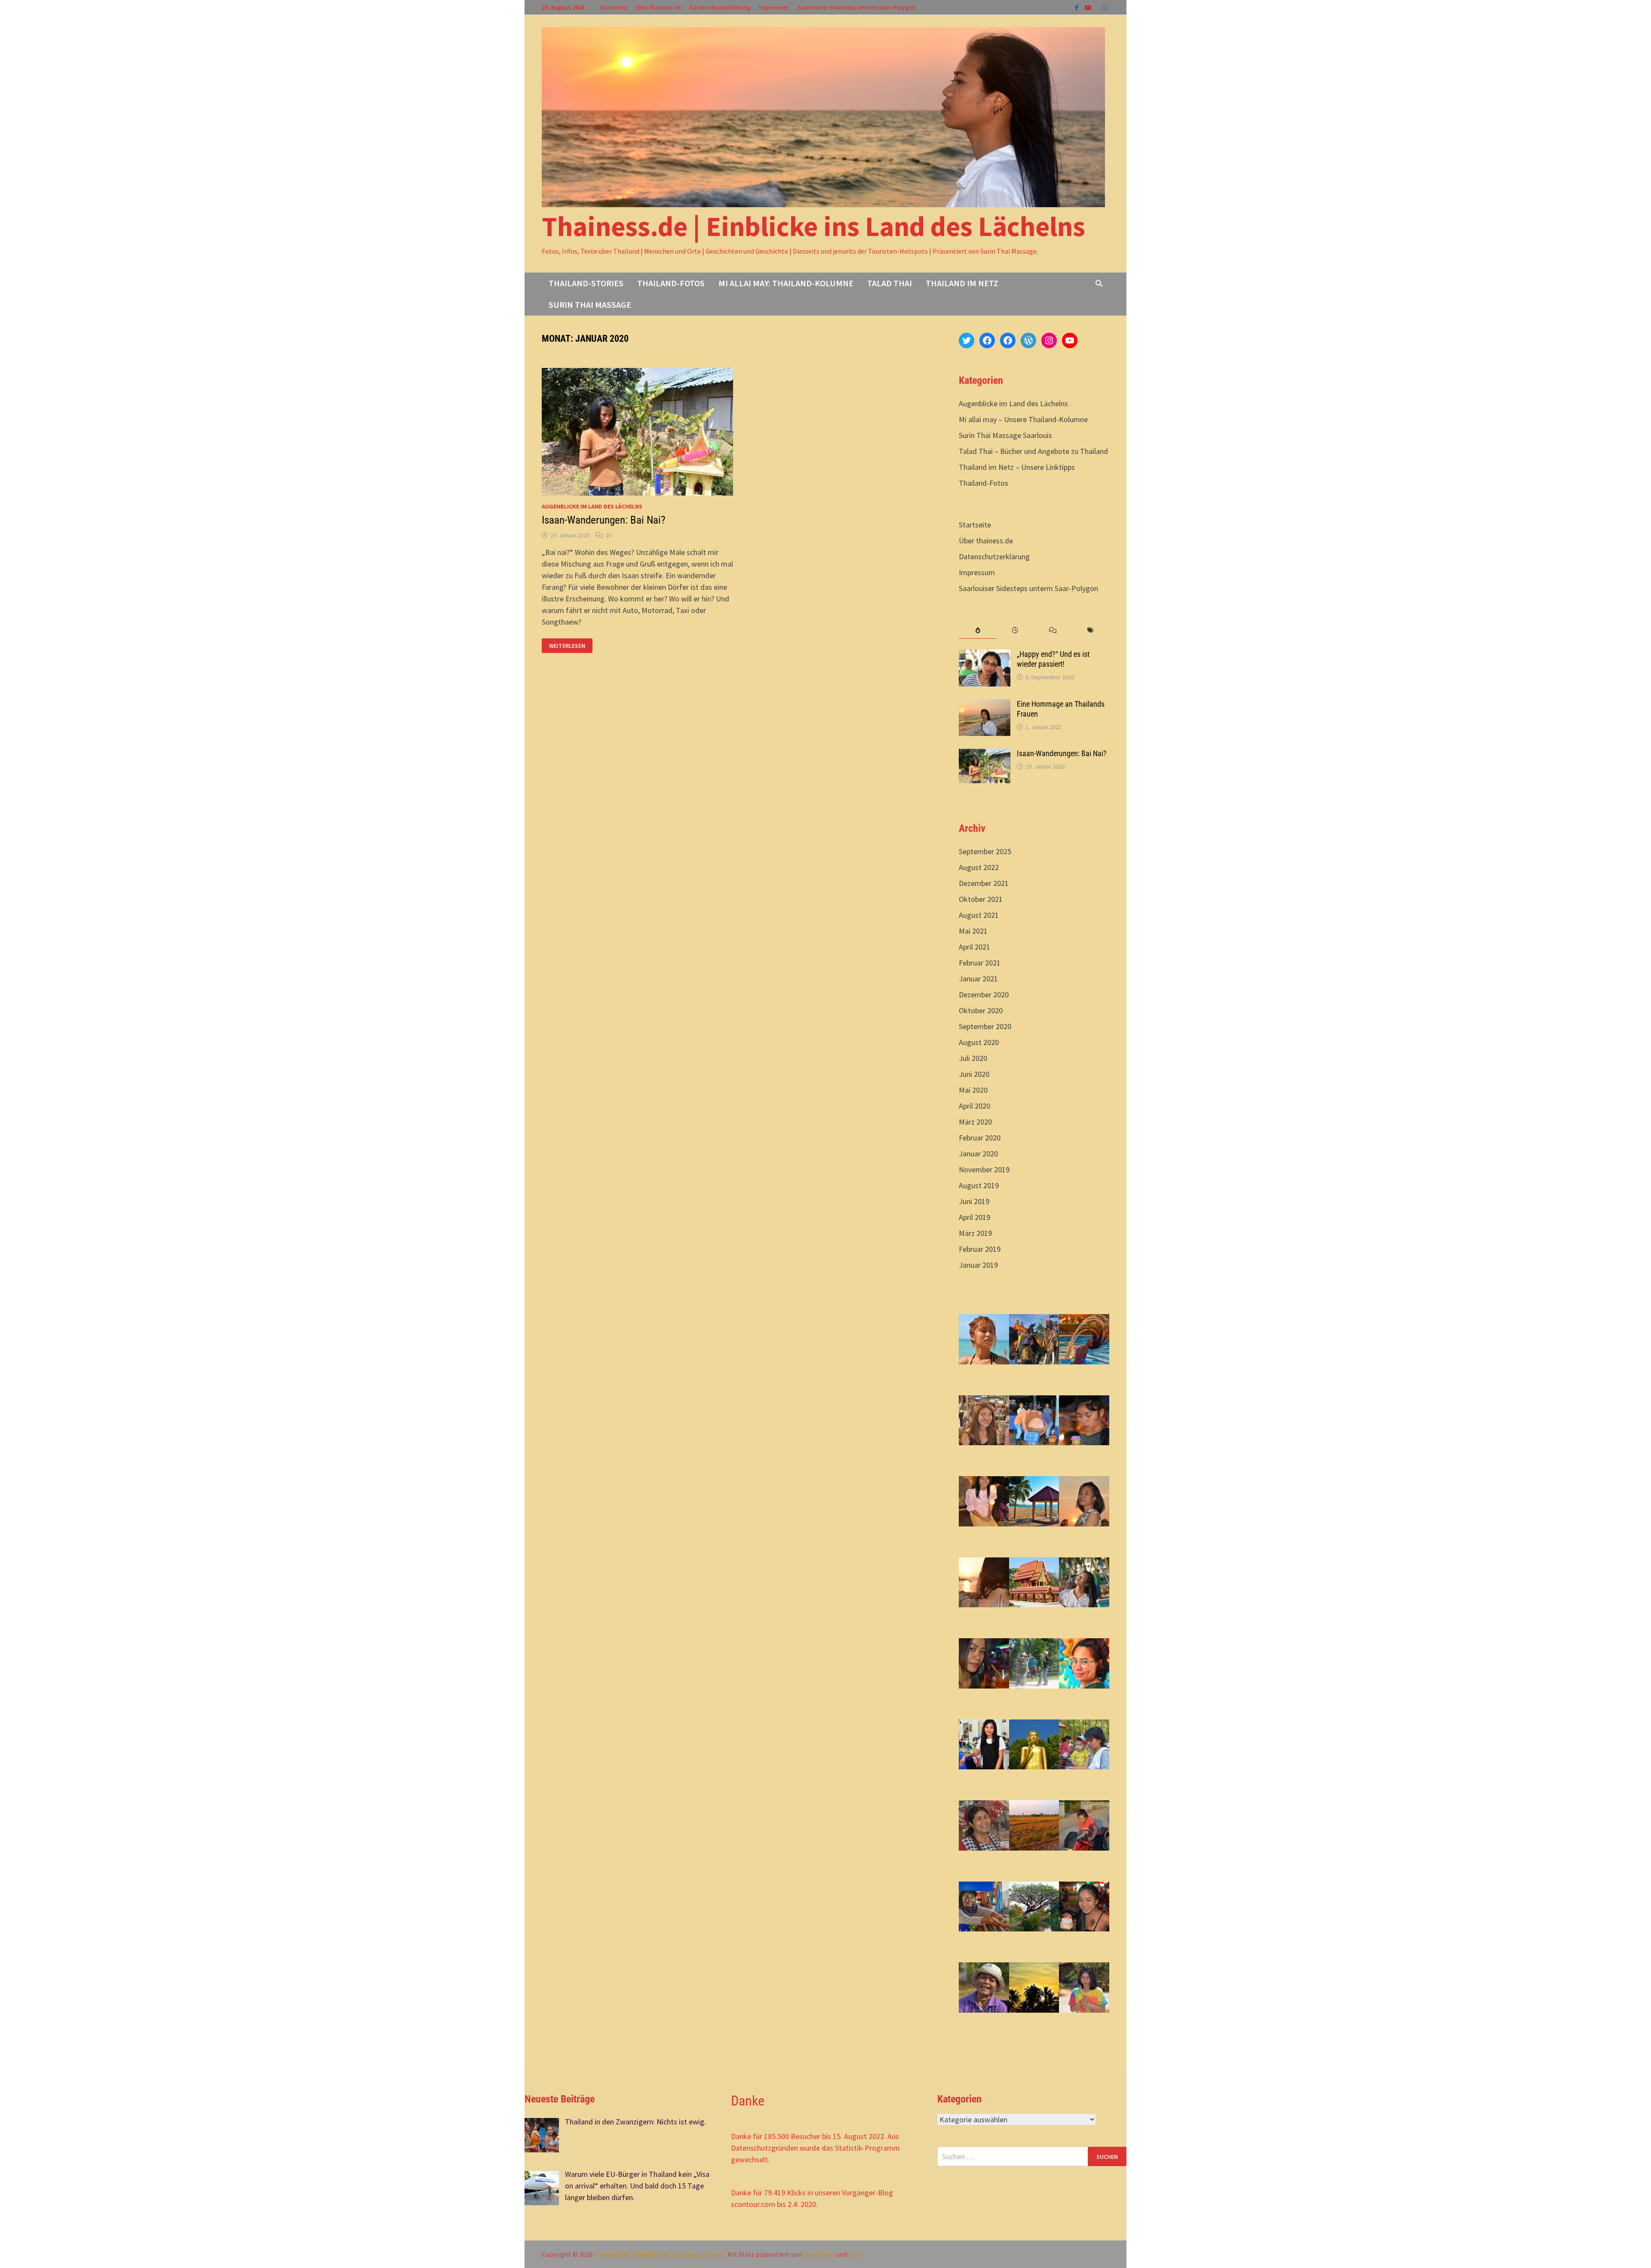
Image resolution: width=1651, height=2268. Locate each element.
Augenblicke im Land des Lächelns (592, 506)
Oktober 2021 (981, 899)
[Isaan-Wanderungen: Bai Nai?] (985, 755)
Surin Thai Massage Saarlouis (1005, 435)
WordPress (819, 2254)
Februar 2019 (980, 1249)
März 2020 (975, 1122)
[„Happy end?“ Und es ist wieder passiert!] (985, 655)
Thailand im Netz (962, 283)
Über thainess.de (658, 7)
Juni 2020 (974, 1074)
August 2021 (979, 915)
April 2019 (974, 1217)
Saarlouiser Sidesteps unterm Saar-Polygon (856, 7)
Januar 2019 (978, 1265)
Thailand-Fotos (671, 283)
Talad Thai (890, 283)
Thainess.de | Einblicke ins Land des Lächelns (813, 226)
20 (609, 535)
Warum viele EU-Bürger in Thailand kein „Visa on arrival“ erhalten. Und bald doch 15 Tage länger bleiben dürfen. (637, 2186)
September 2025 (985, 851)
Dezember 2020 (984, 995)
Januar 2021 (978, 979)
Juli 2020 (973, 1058)
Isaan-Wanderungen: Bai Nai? (604, 520)
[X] (1098, 7)
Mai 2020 (973, 1090)
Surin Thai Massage (590, 305)
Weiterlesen (570, 646)
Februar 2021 (980, 963)
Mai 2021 (973, 931)
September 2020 (985, 1026)
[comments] (1053, 630)
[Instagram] (1105, 7)
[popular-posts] (977, 630)
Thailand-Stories (586, 283)
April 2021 (974, 947)
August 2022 (979, 867)
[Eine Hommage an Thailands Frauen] (985, 705)
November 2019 (984, 1169)
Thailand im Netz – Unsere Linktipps (1017, 467)
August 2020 (979, 1042)
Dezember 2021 (984, 883)
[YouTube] (1089, 7)
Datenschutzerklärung (720, 7)
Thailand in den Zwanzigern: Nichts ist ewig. (635, 2122)
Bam (855, 2254)
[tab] (977, 630)
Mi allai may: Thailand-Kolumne (786, 283)
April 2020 (974, 1106)
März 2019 (975, 1233)
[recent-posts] (1015, 630)
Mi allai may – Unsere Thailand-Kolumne (1023, 419)
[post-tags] (1091, 630)
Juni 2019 (974, 1201)
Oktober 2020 (981, 1010)
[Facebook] (1078, 7)
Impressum (774, 7)
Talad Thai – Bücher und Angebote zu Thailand (1033, 451)
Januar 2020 (978, 1154)
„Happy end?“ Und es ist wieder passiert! (1053, 659)
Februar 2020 (980, 1138)
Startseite (613, 7)
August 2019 (979, 1185)
